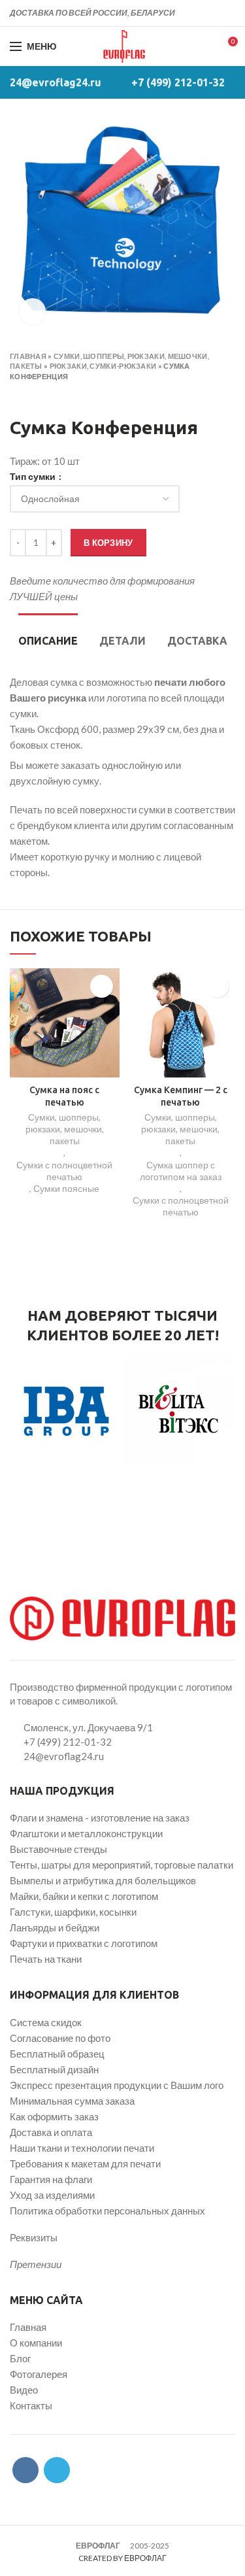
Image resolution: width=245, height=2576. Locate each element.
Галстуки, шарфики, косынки (73, 1912)
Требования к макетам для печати (85, 2163)
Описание (48, 641)
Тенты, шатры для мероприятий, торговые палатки (122, 1865)
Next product (42, 395)
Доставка (197, 641)
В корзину (108, 543)
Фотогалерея (39, 2374)
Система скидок (46, 2022)
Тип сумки (34, 477)
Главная (28, 356)
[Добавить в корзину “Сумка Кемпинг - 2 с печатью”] (217, 986)
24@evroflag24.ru (56, 82)
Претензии (36, 2264)
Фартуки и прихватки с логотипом (84, 1943)
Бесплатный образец (57, 2054)
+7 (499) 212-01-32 (178, 82)
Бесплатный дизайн (54, 2069)
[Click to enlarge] (33, 311)
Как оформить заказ (54, 2116)
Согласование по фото (60, 2038)
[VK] (213, 13)
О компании (36, 2343)
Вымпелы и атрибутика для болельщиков (103, 1880)
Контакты (31, 2405)
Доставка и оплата (51, 2132)
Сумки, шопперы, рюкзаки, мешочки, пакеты (65, 1129)
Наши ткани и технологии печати (82, 2148)
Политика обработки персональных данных (107, 2211)
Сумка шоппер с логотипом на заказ (181, 1171)
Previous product (16, 395)
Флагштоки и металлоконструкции (86, 1833)
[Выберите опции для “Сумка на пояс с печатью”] (102, 986)
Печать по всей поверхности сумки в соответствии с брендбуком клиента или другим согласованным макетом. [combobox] (122, 825)
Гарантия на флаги (51, 2179)
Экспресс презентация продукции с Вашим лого (117, 2085)
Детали (122, 641)
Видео (24, 2390)
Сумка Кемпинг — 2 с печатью (181, 1096)
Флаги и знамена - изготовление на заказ (100, 1818)
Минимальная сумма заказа (72, 2101)
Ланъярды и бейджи (55, 1927)
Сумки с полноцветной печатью (64, 1171)
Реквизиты (34, 2237)
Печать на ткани (46, 1959)
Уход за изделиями (52, 2195)
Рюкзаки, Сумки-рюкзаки (103, 366)
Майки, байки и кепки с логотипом (84, 1896)
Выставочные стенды (58, 1849)
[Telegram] (228, 13)
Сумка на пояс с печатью (64, 1096)
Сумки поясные (66, 1188)
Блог (20, 2358)
